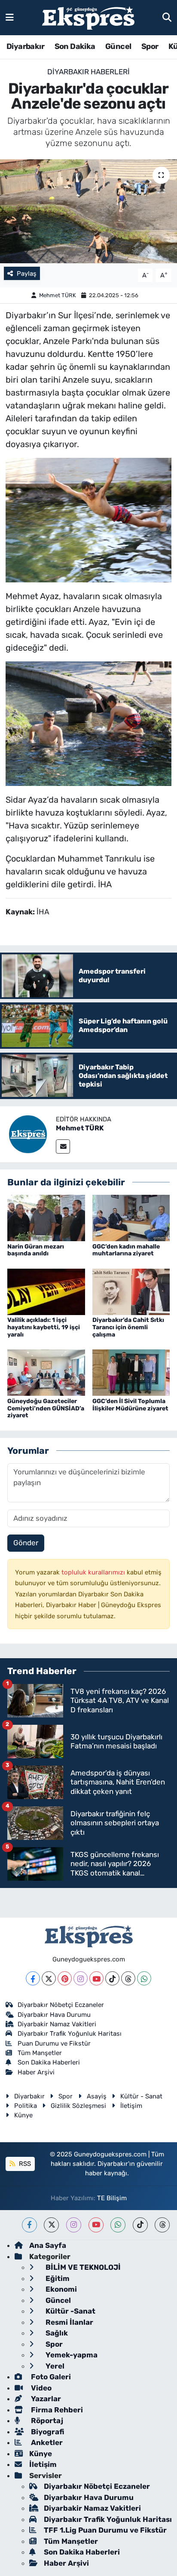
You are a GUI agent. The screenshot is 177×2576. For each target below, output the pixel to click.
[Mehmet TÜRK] (28, 1133)
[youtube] (96, 2225)
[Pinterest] (65, 1978)
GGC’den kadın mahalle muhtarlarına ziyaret (126, 1250)
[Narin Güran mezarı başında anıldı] (46, 1218)
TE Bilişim (112, 2198)
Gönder (26, 1543)
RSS (24, 2164)
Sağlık (56, 2333)
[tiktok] (140, 2225)
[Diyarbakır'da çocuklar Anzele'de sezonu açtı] (88, 211)
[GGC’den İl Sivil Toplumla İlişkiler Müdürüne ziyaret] (131, 1372)
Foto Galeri (50, 2377)
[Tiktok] (112, 1978)
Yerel (54, 2366)
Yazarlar (45, 2399)
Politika (26, 2106)
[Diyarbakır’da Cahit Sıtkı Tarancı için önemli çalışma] (131, 1291)
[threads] (162, 2225)
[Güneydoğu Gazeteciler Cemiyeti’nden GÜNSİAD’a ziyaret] (46, 1372)
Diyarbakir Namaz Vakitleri (57, 2024)
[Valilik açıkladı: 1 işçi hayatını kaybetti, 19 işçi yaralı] (46, 1291)
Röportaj (46, 2421)
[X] (49, 1978)
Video (40, 2388)
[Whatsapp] (144, 1978)
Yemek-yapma (71, 2355)
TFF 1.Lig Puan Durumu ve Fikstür (105, 2530)
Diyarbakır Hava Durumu (54, 2015)
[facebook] (29, 2225)
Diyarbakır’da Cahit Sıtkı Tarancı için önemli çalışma (128, 1327)
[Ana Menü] (10, 17)
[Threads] (128, 1978)
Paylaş (27, 274)
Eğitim (57, 2278)
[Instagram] (81, 1978)
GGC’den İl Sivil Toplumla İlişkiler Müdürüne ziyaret (130, 1405)
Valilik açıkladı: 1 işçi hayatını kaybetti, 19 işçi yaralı (44, 1327)
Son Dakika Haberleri (49, 2062)
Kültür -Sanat (70, 2311)
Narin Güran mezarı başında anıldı (36, 1250)
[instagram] (74, 2225)
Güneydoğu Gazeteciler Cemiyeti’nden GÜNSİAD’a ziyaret (46, 1408)
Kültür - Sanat (141, 2096)
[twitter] (51, 2225)
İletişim (131, 2106)
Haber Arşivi (36, 2072)
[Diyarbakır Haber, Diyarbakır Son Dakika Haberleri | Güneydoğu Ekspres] (88, 18)
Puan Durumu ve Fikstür (54, 2043)
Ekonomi (60, 2289)
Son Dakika (75, 46)
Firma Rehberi (56, 2410)
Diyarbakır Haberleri (88, 72)
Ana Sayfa (48, 2245)
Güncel (118, 46)
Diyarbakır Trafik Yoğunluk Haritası (70, 2034)
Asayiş (97, 2096)
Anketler (46, 2442)
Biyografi (47, 2432)
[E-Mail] (63, 1146)
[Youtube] (96, 1978)
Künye (23, 2115)
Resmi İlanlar (69, 2322)
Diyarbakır (25, 46)
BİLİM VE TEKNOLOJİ (82, 2267)
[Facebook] (33, 1978)
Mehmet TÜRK (58, 295)
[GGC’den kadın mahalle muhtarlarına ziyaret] (131, 1218)
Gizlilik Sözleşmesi (78, 2106)
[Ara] (167, 17)
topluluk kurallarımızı (94, 1572)
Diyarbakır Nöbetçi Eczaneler (61, 2005)
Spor (150, 46)
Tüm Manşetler (40, 2053)
